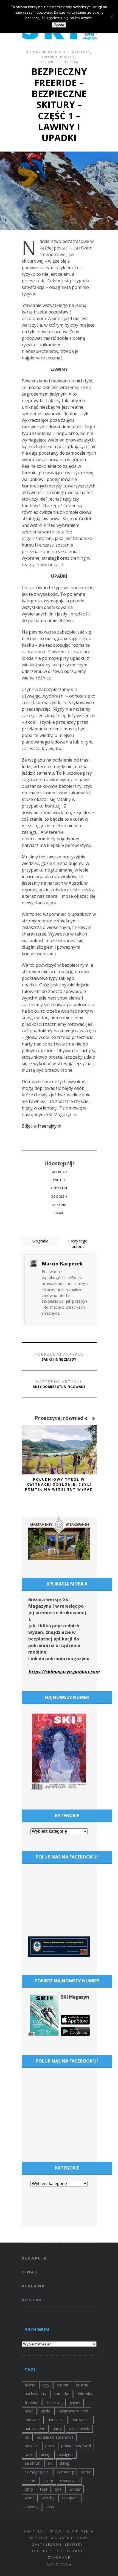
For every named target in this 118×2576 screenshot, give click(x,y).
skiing (64, 2463)
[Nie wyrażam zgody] (111, 17)
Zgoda (59, 25)
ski (50, 2463)
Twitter (59, 1180)
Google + (59, 1196)
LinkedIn (59, 1205)
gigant (75, 2402)
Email (59, 1213)
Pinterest (59, 1188)
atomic (63, 2385)
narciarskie (81, 2420)
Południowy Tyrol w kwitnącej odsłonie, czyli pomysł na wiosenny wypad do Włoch (59, 1487)
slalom (31, 2481)
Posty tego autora (78, 1244)
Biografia (40, 1241)
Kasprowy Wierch (73, 2411)
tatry (29, 2489)
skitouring (65, 2472)
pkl (27, 2437)
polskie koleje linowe (55, 2437)
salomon (33, 2463)
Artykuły (81, 52)
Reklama (34, 2286)
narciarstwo (35, 2428)
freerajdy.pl (50, 1126)
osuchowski (79, 2428)
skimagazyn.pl (37, 2472)
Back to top (58, 2564)
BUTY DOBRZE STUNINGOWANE (59, 1384)
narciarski (56, 2420)
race (29, 2454)
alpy (46, 2385)
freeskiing (54, 2402)
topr (44, 2489)
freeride (32, 2402)
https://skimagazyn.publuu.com (64, 1672)
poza (50, 2446)
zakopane (70, 2498)
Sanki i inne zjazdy (59, 1357)
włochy (48, 2498)
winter (75, 2489)
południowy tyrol (76, 2446)
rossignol (65, 2454)
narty (57, 2428)
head (29, 2411)
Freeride (50, 57)
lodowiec (33, 2420)
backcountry (36, 2394)
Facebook (59, 1172)
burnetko (61, 2394)
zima (50, 2507)
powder (31, 2446)
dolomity (84, 2394)
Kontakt (34, 2300)
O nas (30, 2272)
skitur (86, 2472)
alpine (30, 2385)
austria (82, 2385)
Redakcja (34, 2258)
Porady (68, 57)
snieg (48, 2481)
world (30, 2498)
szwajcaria (69, 2481)
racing (45, 2454)
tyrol (59, 2489)
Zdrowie (46, 62)
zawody (32, 2507)
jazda (45, 2411)
